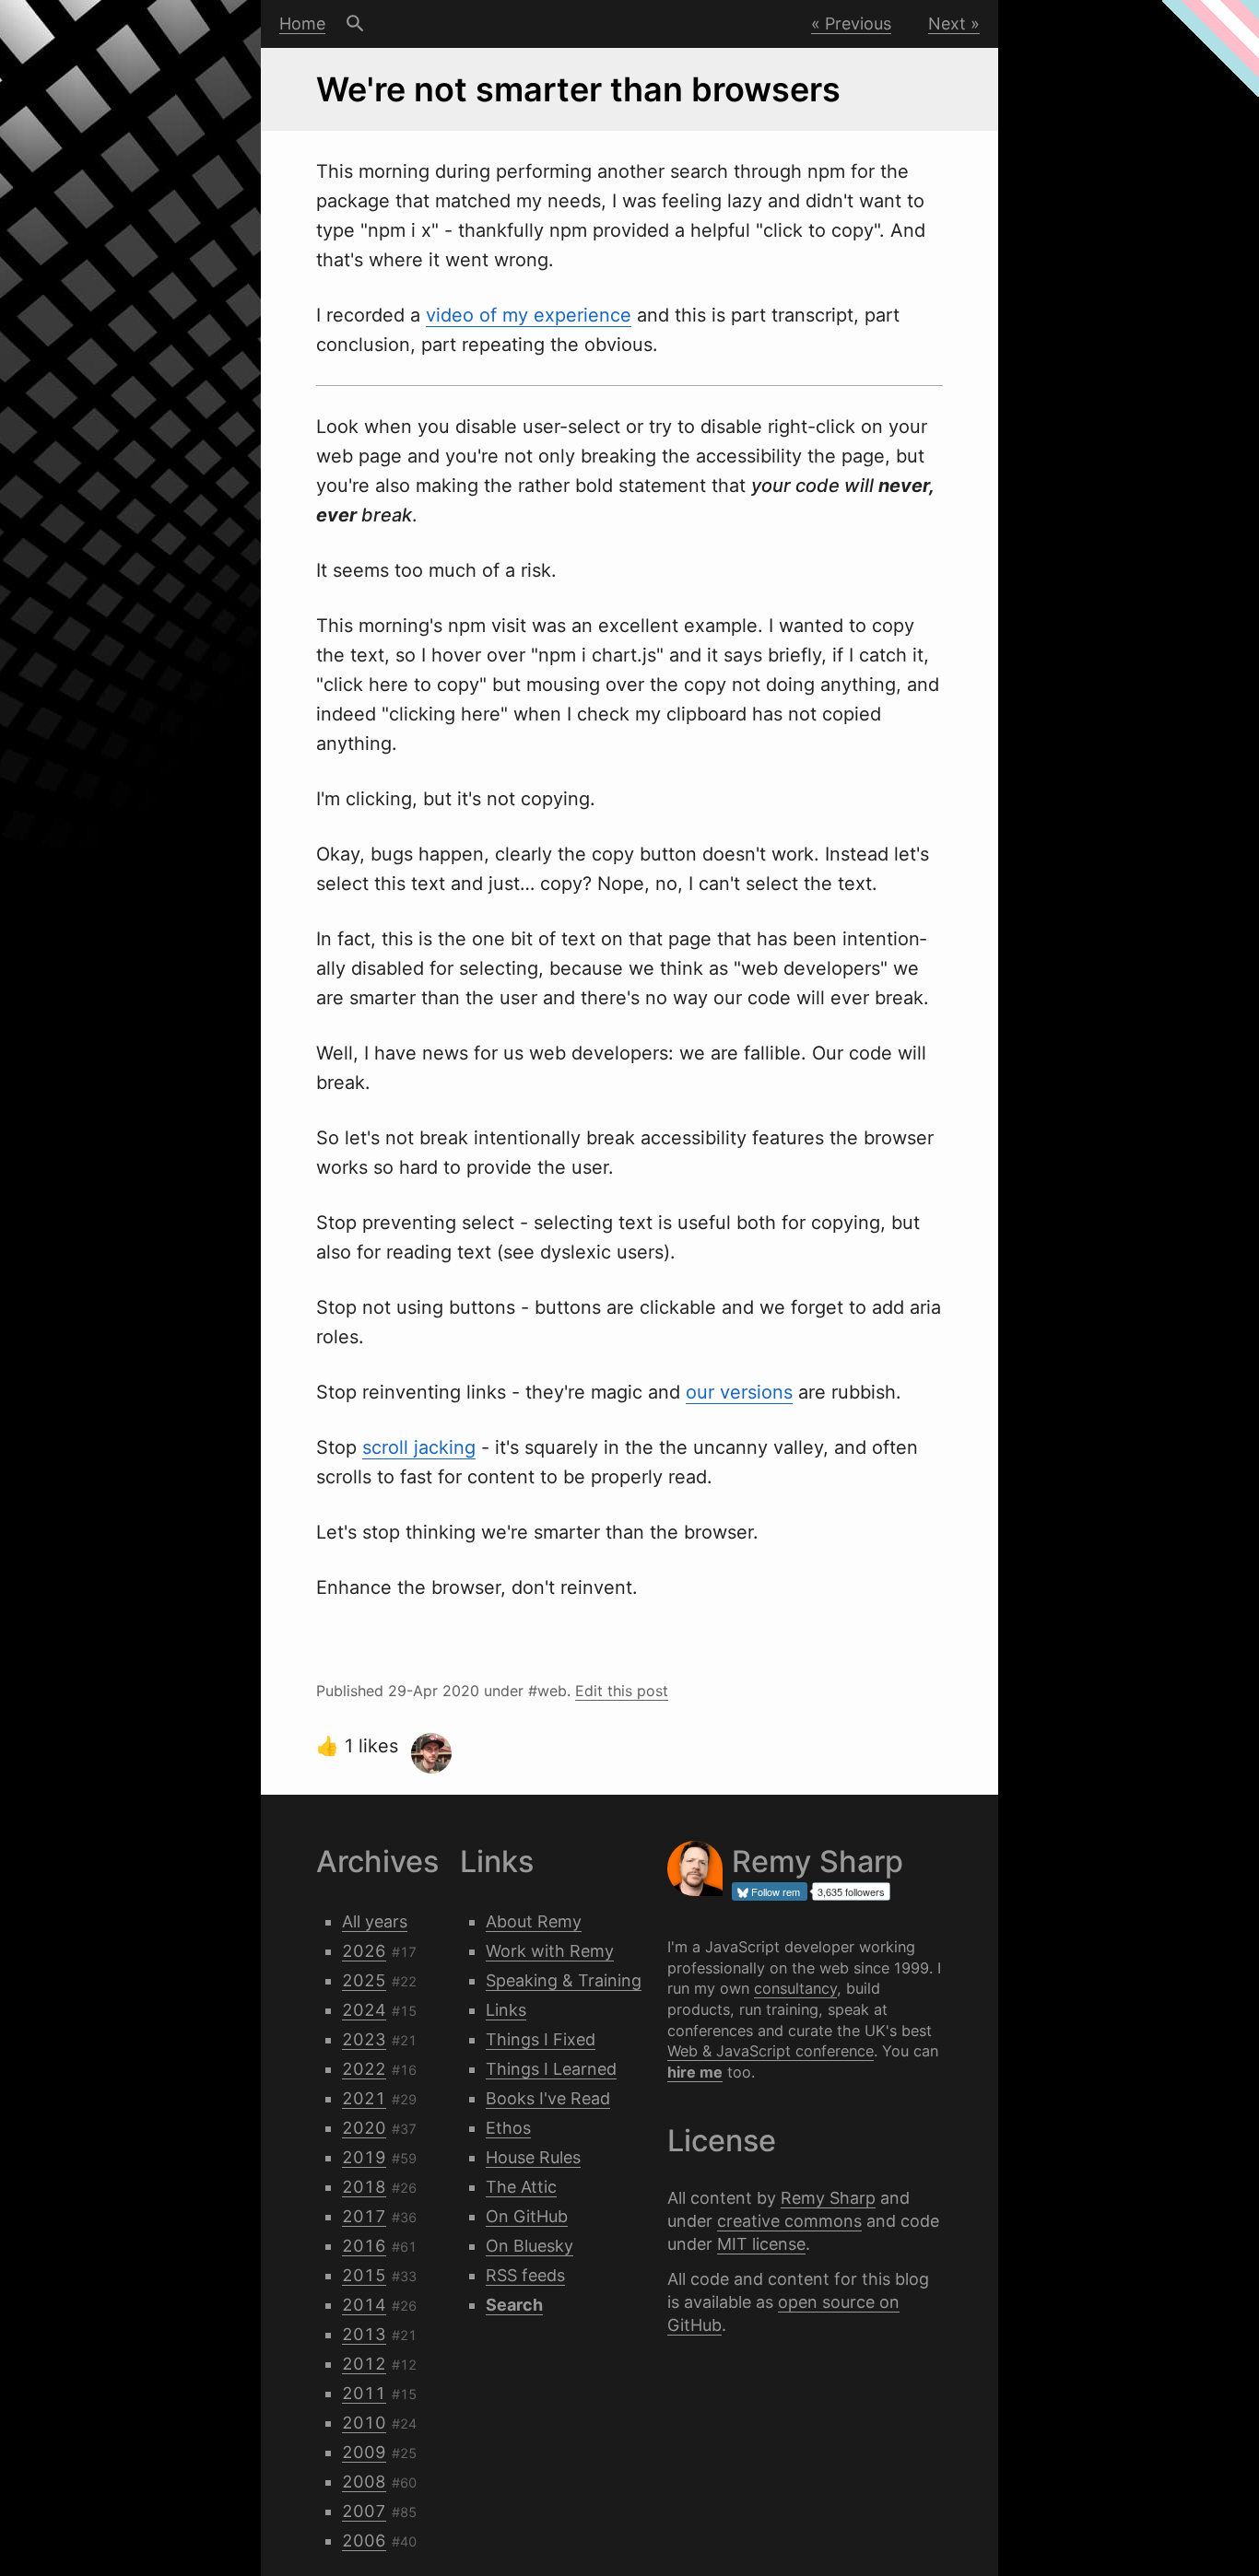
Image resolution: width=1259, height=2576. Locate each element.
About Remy (534, 1921)
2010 (364, 2423)
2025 (364, 1980)
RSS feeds (525, 2275)
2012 (364, 2364)
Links (506, 2010)
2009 (364, 2452)
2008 (364, 2482)
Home (302, 23)
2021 (364, 2098)
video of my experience (529, 315)
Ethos (508, 2128)
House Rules (533, 2157)
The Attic (521, 2187)
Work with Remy (550, 1951)
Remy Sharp (828, 2198)
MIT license (761, 2244)
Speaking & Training (564, 1980)
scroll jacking (419, 1447)
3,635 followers (851, 1891)
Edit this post (622, 1691)
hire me (695, 2072)
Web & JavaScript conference (771, 2051)
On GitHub (527, 2216)
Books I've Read (548, 2098)
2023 (364, 2039)
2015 (364, 2275)
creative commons (789, 2221)
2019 (364, 2157)
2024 (364, 2010)
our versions (739, 1392)
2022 (364, 2069)
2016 (364, 2246)
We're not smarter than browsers (578, 89)
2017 (364, 2216)
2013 (364, 2334)
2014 (364, 2305)
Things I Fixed (541, 2039)
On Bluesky (529, 2246)
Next (947, 23)
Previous (858, 23)
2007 (364, 2511)
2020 (364, 2128)
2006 (364, 2541)
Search (355, 24)
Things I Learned (551, 2069)
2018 (364, 2187)
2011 (364, 2393)
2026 (364, 1951)
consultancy (795, 1988)
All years (375, 1921)
